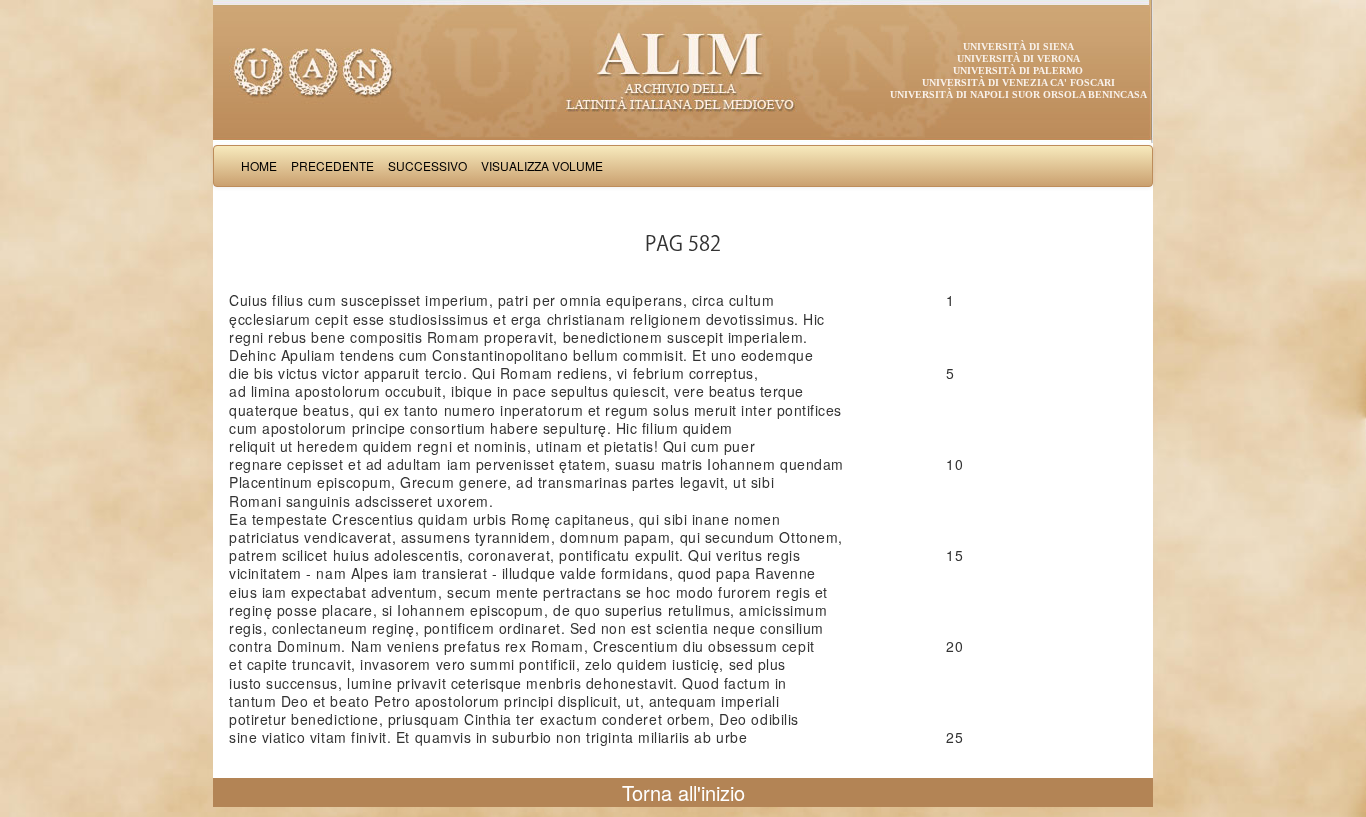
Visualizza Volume (542, 165)
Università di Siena (1018, 46)
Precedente (332, 165)
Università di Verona (1018, 58)
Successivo (427, 165)
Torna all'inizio (683, 792)
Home (259, 165)
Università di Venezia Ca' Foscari (1018, 82)
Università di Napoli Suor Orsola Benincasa (1018, 94)
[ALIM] (683, 70)
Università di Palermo (1018, 70)
